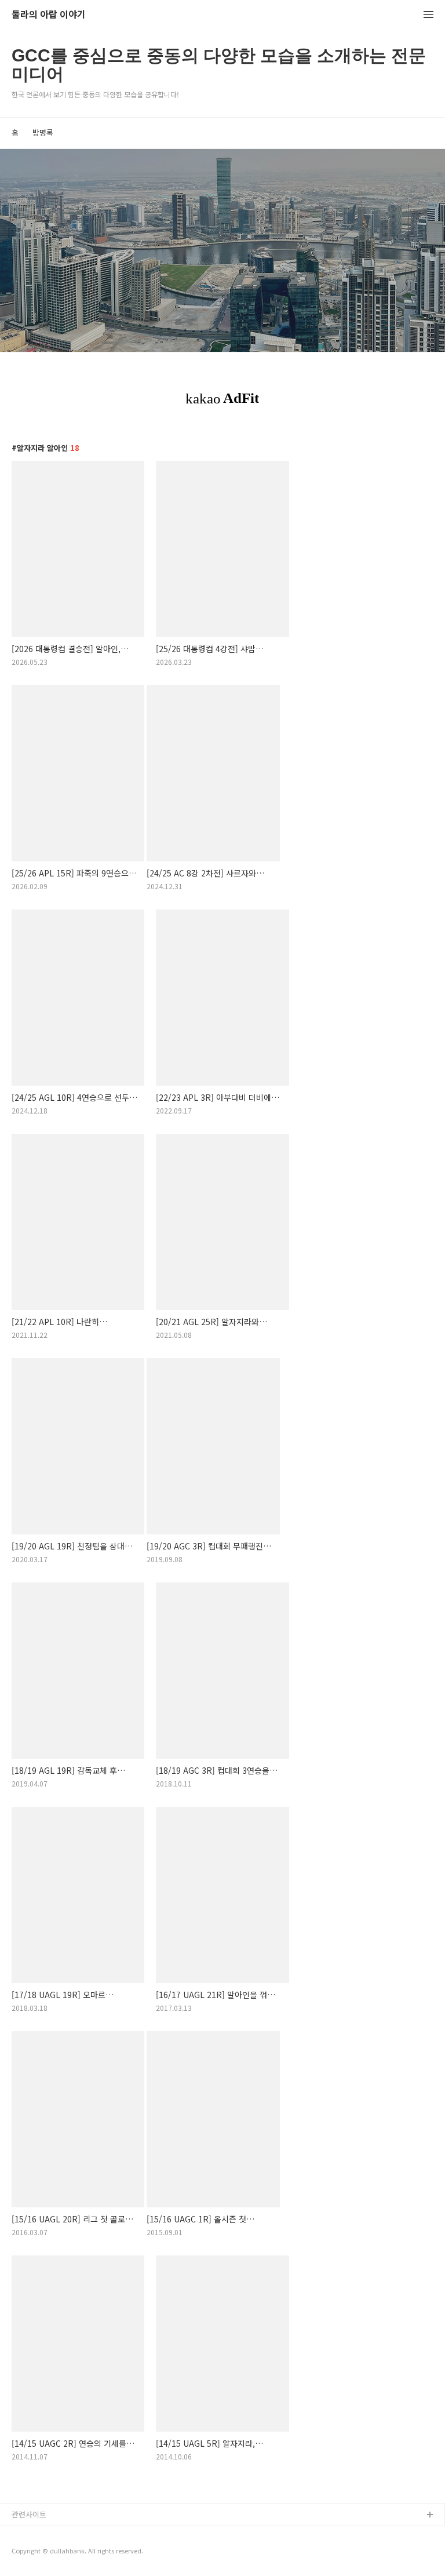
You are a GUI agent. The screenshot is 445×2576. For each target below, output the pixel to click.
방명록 (43, 132)
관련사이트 (29, 2514)
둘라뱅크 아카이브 (41, 2534)
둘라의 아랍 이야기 (49, 15)
